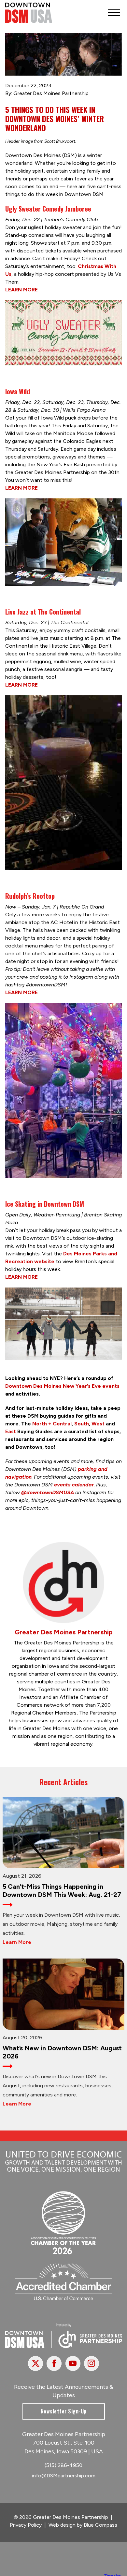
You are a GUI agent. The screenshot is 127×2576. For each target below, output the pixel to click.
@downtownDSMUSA (48, 1492)
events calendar (74, 1485)
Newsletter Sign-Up (64, 2411)
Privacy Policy (26, 2525)
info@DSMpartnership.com (64, 2476)
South (82, 1424)
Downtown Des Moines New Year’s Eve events (62, 1386)
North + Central (52, 1424)
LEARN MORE (21, 290)
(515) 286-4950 (63, 2465)
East (11, 1431)
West (98, 1424)
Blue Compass (100, 2525)
